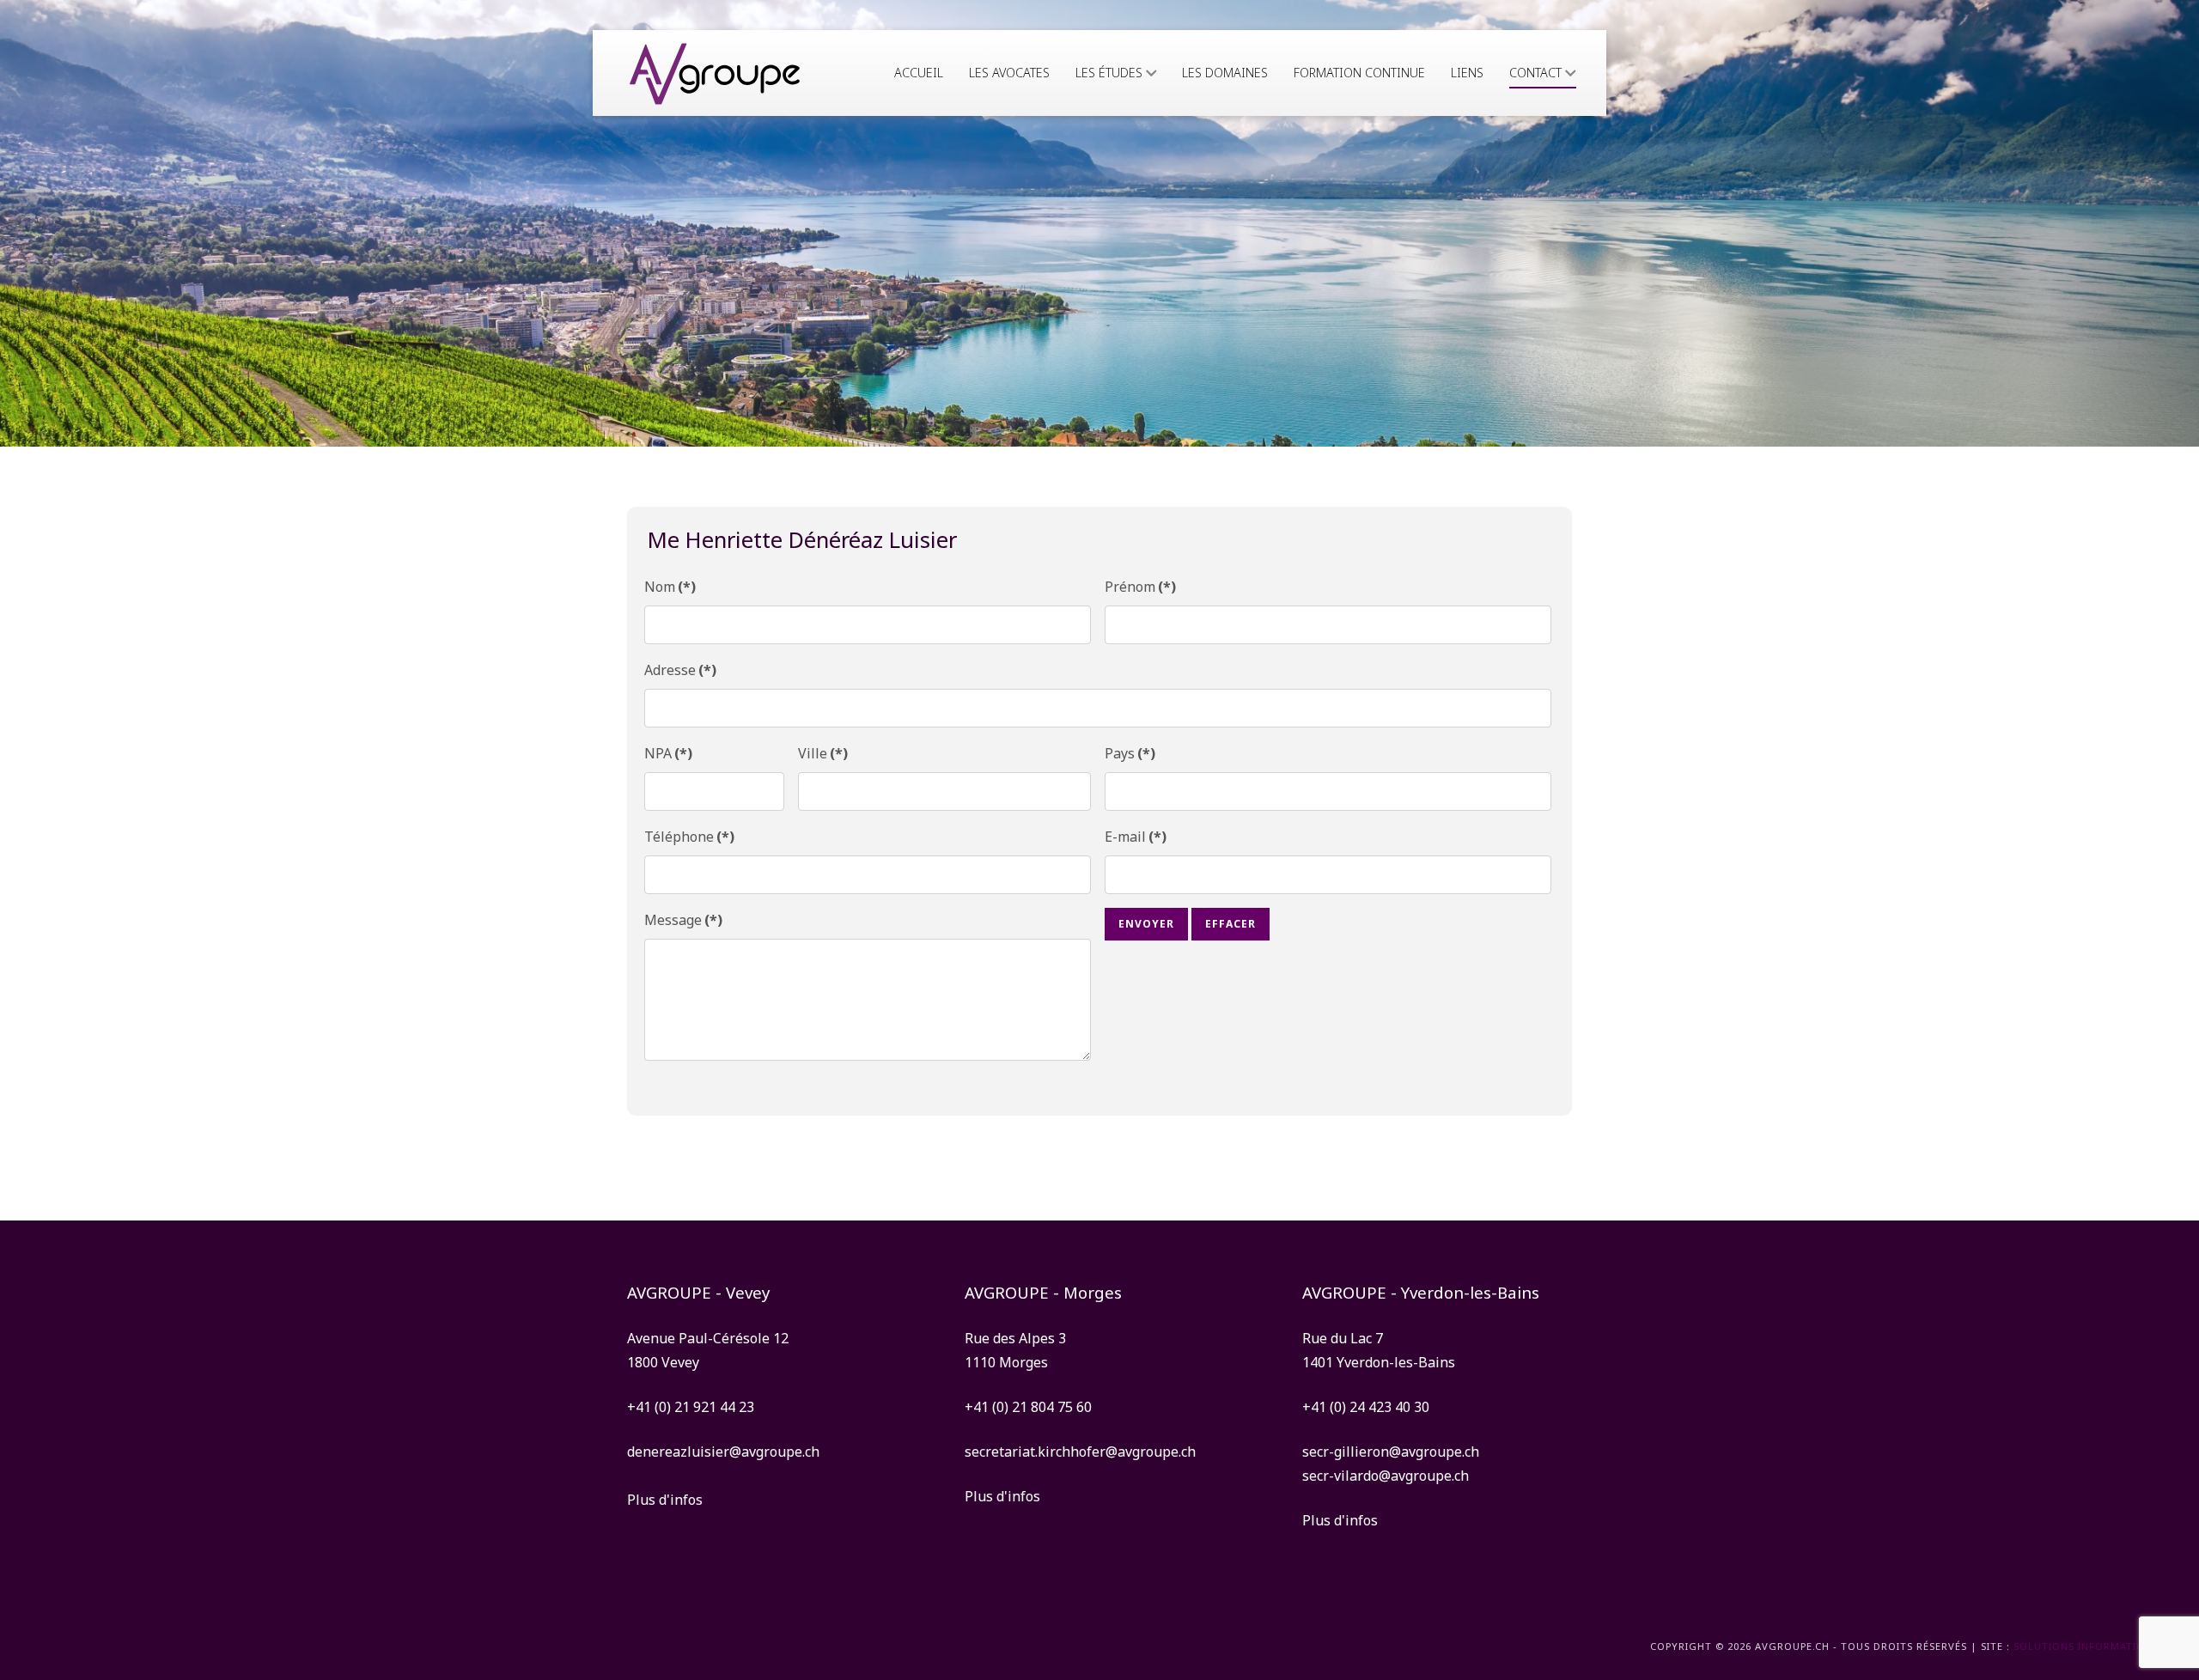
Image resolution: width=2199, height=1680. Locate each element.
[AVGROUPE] (715, 73)
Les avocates (1009, 73)
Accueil (919, 73)
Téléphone (689, 837)
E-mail (1136, 837)
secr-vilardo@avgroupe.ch (1386, 1476)
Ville (823, 753)
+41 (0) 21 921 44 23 (691, 1407)
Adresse (680, 670)
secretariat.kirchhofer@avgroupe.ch (1080, 1452)
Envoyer (1146, 924)
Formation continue (1359, 73)
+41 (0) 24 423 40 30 (1366, 1407)
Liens (1467, 73)
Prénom (1140, 587)
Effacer (1230, 924)
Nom (670, 587)
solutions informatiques (2089, 1646)
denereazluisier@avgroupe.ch (723, 1452)
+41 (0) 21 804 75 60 (1028, 1407)
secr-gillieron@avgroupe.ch (1391, 1452)
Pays (1130, 753)
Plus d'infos (665, 1500)
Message (683, 920)
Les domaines (1225, 73)
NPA (668, 753)
